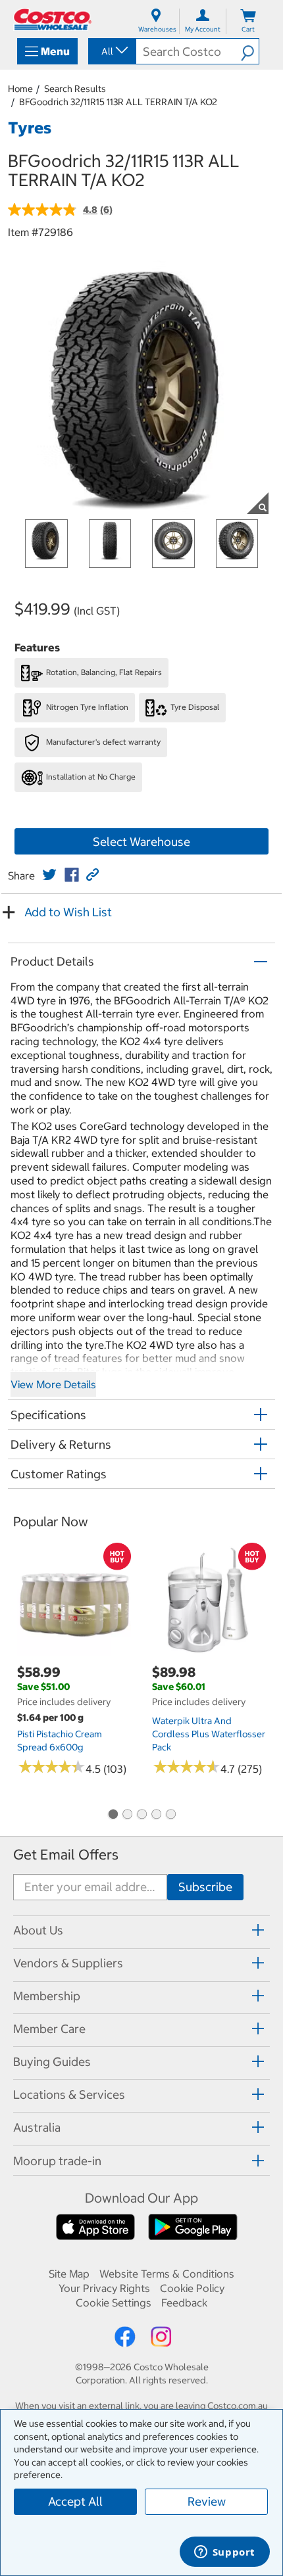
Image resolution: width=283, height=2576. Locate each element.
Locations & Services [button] (69, 2095)
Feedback (184, 2303)
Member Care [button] (49, 2029)
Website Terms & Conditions (167, 2274)
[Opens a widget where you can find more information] (224, 2553)
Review (207, 2501)
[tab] (141, 1930)
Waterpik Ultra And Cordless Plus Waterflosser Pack (209, 1734)
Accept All (75, 2501)
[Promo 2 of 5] (127, 1815)
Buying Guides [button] (52, 2062)
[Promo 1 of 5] (113, 1815)
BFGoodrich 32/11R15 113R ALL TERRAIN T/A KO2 (118, 102)
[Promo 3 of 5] (141, 1815)
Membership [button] (47, 1996)
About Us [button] (38, 1930)
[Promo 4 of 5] (156, 1815)
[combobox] (111, 51)
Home (20, 89)
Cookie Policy (192, 2288)
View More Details (53, 1384)
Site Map (69, 2274)
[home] (53, 19)
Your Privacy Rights (104, 2288)
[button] (250, 51)
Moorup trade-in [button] (57, 2161)
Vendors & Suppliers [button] (68, 1963)
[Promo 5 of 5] (170, 1815)
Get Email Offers (66, 1855)
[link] (49, 875)
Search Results (75, 89)
